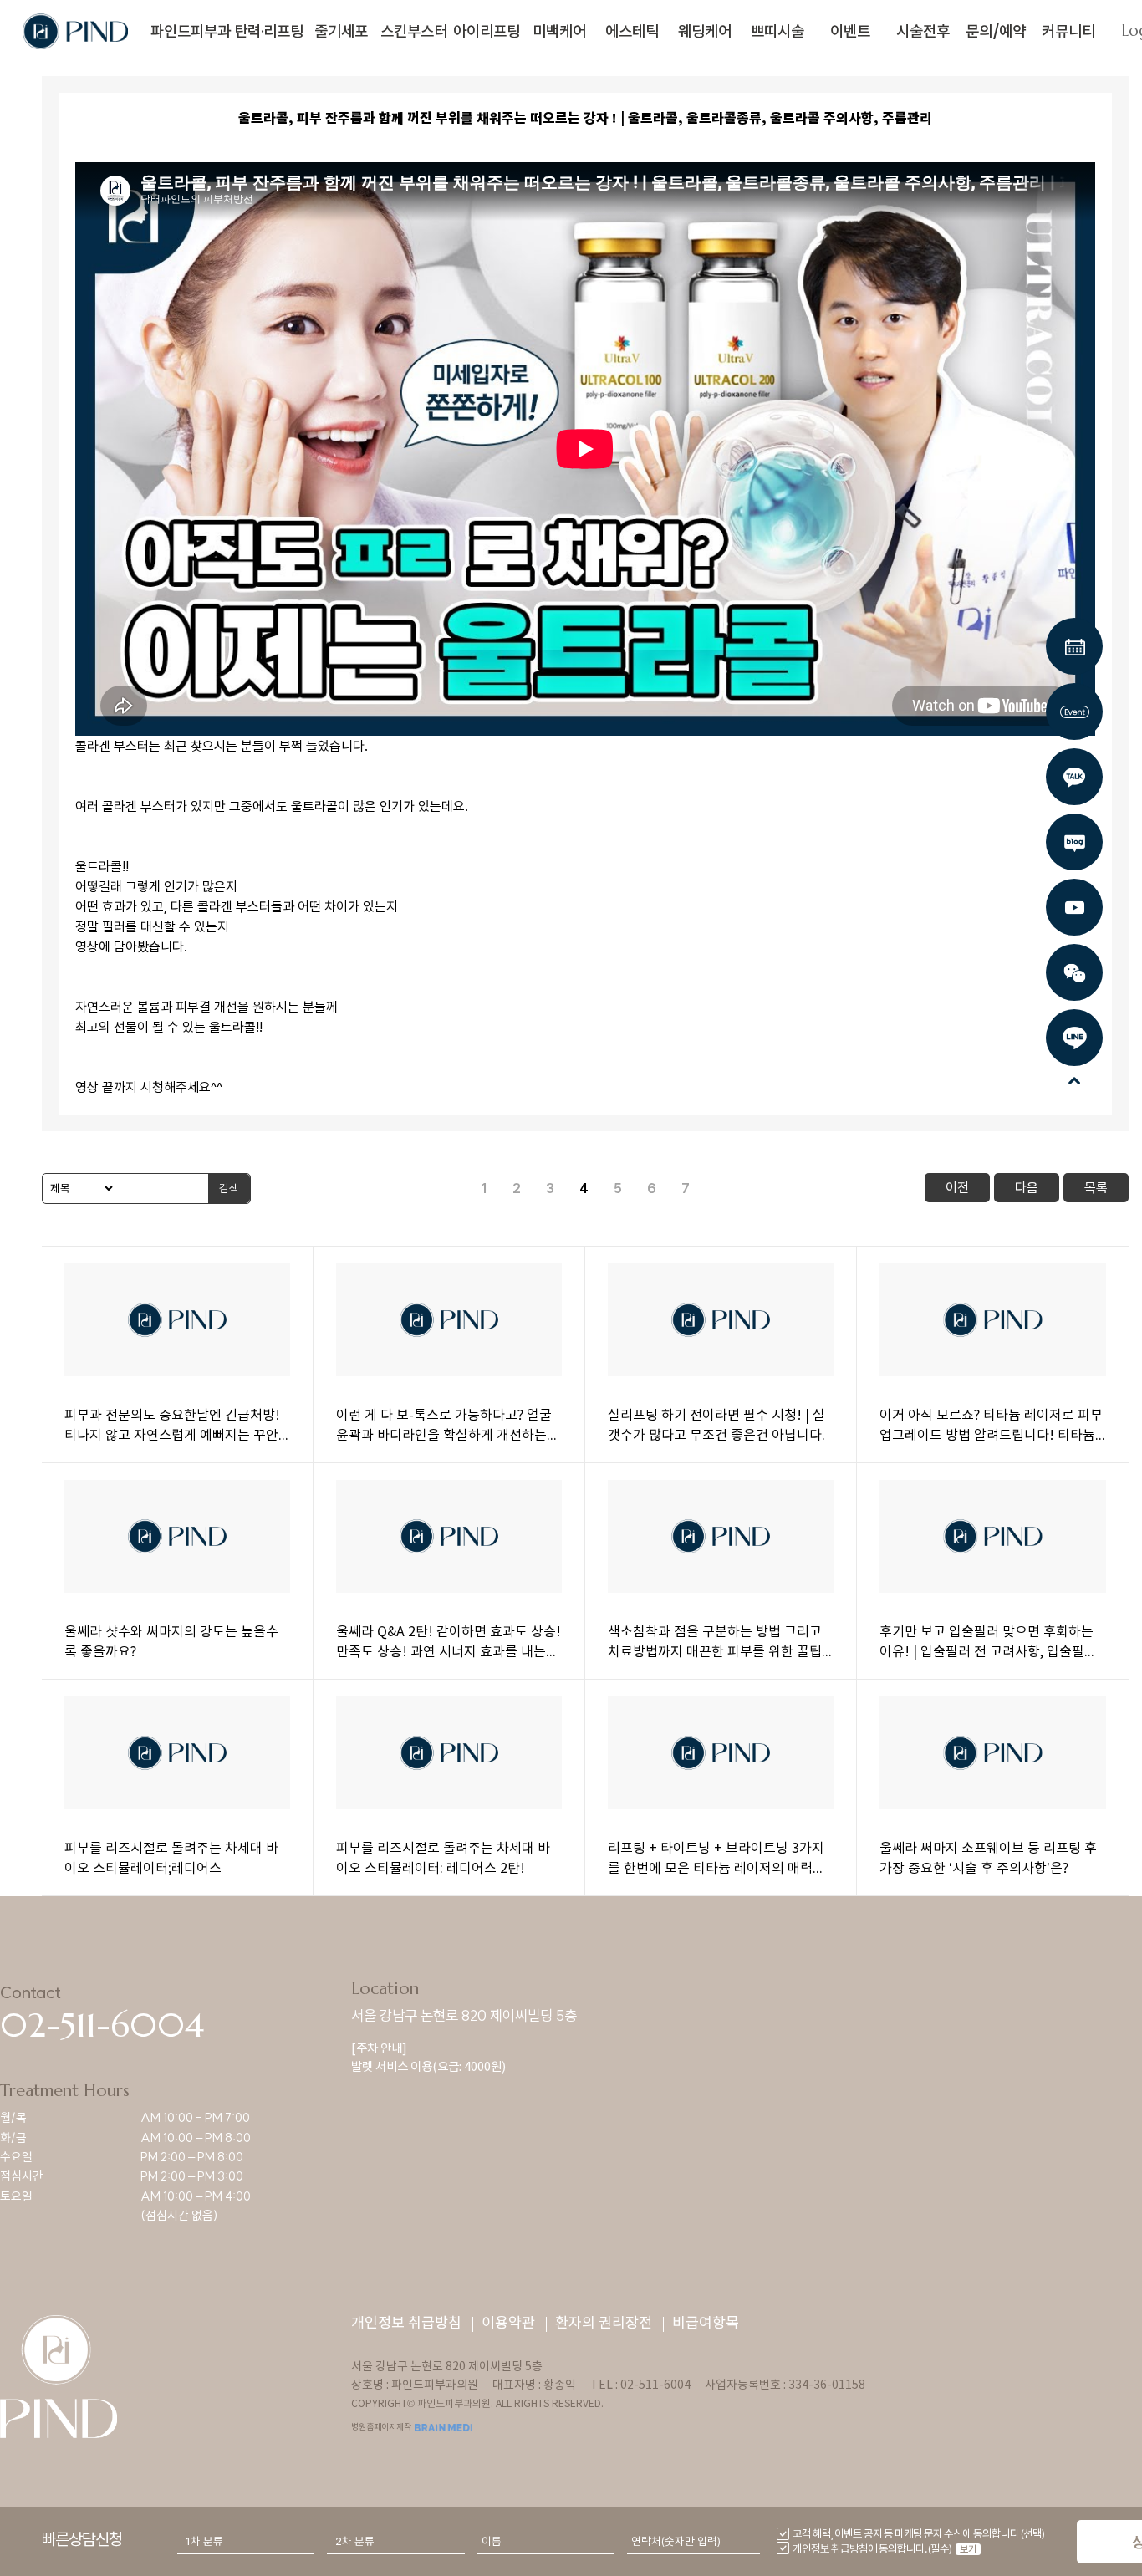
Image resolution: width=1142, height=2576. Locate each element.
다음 (1027, 1188)
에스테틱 (632, 31)
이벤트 (850, 31)
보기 (968, 2549)
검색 (229, 1188)
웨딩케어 (705, 31)
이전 (957, 1188)
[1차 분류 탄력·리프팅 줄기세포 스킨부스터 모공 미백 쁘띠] (246, 2542)
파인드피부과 (191, 31)
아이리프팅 (487, 31)
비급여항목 (706, 2324)
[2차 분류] (395, 2542)
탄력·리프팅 (269, 31)
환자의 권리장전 (604, 2324)
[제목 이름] (79, 1189)
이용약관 (508, 2324)
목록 (1096, 1188)
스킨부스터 (414, 31)
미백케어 (559, 31)
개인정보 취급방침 (406, 2324)
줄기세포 (341, 31)
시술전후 (923, 31)
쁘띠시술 (777, 31)
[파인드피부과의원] (75, 29)
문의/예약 (996, 31)
